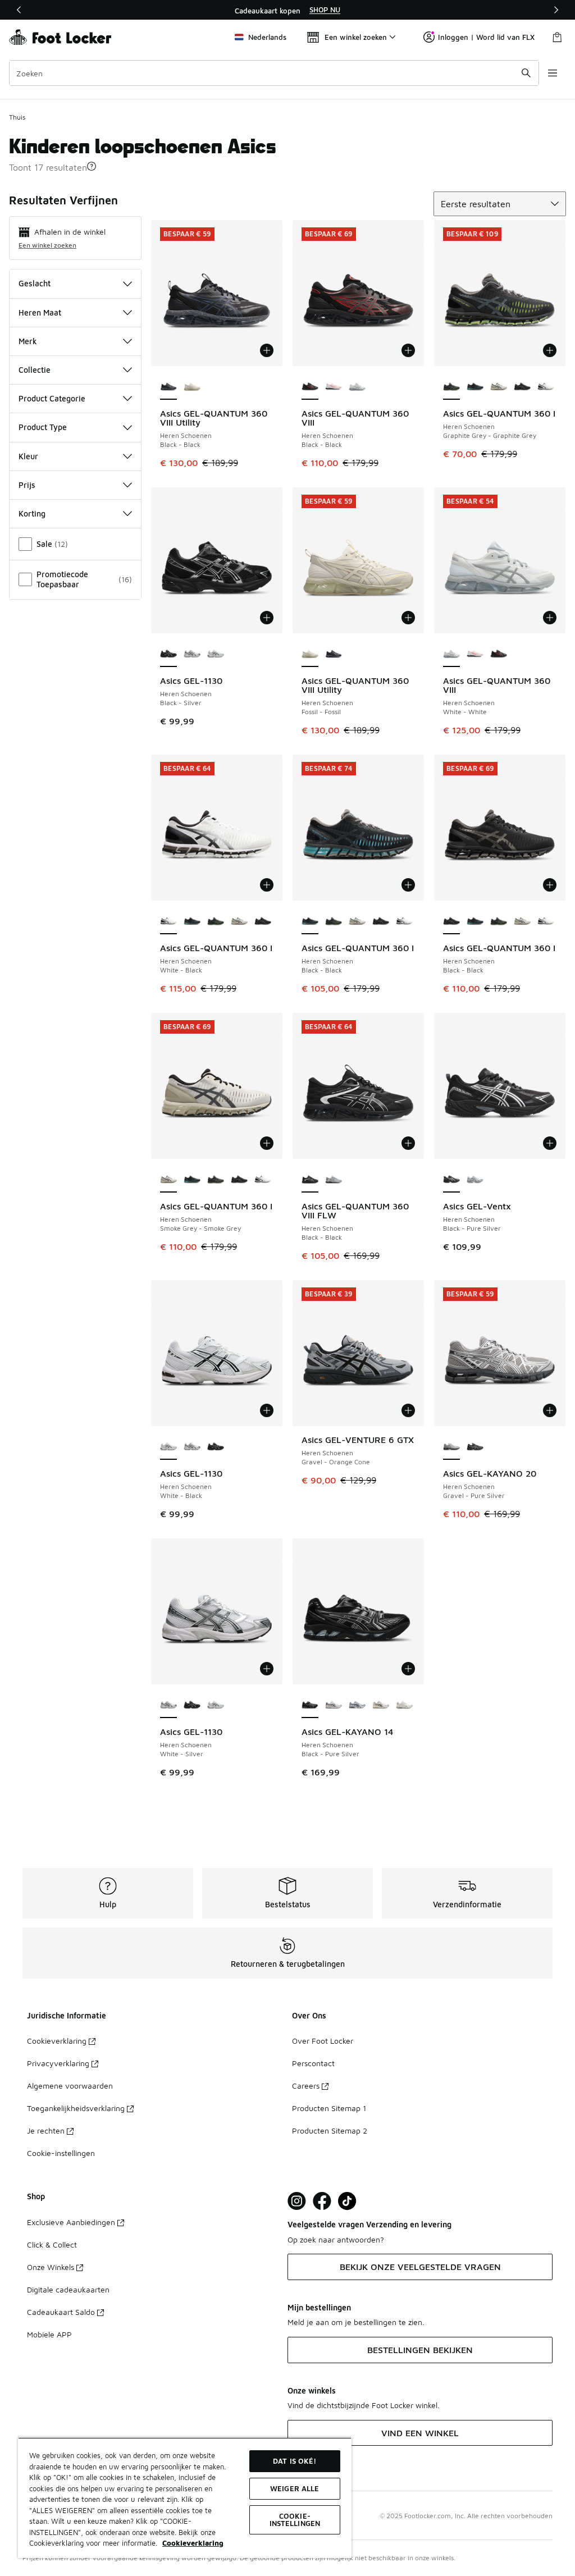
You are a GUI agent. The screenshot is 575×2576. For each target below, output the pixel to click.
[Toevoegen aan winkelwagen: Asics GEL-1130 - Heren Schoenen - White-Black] (267, 1410)
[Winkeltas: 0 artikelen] (557, 37)
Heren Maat (40, 312)
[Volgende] (556, 10)
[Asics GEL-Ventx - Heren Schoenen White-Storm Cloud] (475, 1180)
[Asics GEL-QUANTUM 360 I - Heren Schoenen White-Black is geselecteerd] (168, 922)
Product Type (43, 427)
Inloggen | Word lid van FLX (486, 37)
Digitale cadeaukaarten (68, 2289)
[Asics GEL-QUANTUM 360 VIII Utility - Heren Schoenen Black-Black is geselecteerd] (168, 387)
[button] (92, 166)
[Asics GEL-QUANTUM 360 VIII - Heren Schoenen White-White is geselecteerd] (451, 655)
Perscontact (313, 2063)
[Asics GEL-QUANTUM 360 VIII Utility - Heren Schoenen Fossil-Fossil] (192, 387)
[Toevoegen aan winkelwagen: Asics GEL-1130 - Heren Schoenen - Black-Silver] (267, 618)
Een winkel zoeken (47, 245)
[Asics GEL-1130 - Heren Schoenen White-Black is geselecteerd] (168, 1447)
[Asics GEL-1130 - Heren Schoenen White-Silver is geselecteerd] (168, 1706)
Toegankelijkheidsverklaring (76, 2108)
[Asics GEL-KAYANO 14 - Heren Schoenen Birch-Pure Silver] (381, 1706)
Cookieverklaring (57, 2041)
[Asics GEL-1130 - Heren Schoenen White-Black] (216, 655)
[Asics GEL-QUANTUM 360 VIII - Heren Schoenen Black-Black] (499, 655)
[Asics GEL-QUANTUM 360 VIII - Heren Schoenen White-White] (334, 387)
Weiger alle (295, 2488)
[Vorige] (19, 10)
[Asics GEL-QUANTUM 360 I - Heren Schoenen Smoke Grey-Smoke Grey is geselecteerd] (168, 1180)
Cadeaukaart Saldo (61, 2312)
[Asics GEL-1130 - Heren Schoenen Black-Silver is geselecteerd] (168, 655)
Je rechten (46, 2130)
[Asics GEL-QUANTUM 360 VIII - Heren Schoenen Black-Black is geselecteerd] (310, 387)
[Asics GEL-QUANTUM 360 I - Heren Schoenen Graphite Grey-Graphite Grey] (216, 922)
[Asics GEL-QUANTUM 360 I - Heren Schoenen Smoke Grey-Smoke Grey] (499, 387)
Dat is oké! (295, 2461)
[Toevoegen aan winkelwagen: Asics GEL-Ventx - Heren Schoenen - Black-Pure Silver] (550, 1143)
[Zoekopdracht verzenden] (526, 73)
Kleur (28, 456)
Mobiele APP (49, 2334)
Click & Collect (52, 2244)
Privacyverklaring (58, 2063)
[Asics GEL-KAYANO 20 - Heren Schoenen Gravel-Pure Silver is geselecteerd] (451, 1447)
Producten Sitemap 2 (330, 2130)
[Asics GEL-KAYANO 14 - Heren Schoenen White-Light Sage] (404, 1706)
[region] (287, 10)
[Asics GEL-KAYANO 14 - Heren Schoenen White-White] (334, 1706)
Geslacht (35, 283)
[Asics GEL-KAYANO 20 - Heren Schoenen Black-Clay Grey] (475, 1447)
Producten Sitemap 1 (329, 2108)
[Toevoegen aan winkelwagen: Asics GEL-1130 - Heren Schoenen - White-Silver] (267, 1669)
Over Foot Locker (323, 2041)
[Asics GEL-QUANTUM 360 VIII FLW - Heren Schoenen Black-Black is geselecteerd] (310, 1180)
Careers (306, 2086)
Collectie (35, 370)
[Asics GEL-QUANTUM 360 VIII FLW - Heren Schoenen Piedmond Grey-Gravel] (334, 1180)
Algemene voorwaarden (70, 2086)
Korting (32, 513)
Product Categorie (52, 398)
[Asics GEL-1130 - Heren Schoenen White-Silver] (192, 655)
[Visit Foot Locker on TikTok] (347, 2201)
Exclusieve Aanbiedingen (71, 2222)
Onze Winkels (51, 2267)
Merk (28, 341)
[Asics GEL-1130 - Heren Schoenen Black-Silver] (216, 1447)
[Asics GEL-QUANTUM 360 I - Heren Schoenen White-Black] (546, 387)
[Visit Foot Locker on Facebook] (322, 2201)
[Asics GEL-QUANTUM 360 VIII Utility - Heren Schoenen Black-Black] (334, 655)
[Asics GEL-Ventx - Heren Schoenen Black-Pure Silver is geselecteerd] (451, 1180)
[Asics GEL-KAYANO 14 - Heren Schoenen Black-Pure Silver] (357, 1706)
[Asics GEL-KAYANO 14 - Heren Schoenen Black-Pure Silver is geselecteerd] (310, 1706)
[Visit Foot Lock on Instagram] (297, 2201)
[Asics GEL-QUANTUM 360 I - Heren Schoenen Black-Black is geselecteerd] (310, 922)
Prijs (27, 485)
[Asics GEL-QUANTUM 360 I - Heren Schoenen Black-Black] (475, 387)
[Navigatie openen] (553, 73)
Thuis (17, 117)
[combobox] (274, 73)
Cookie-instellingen (61, 2153)
